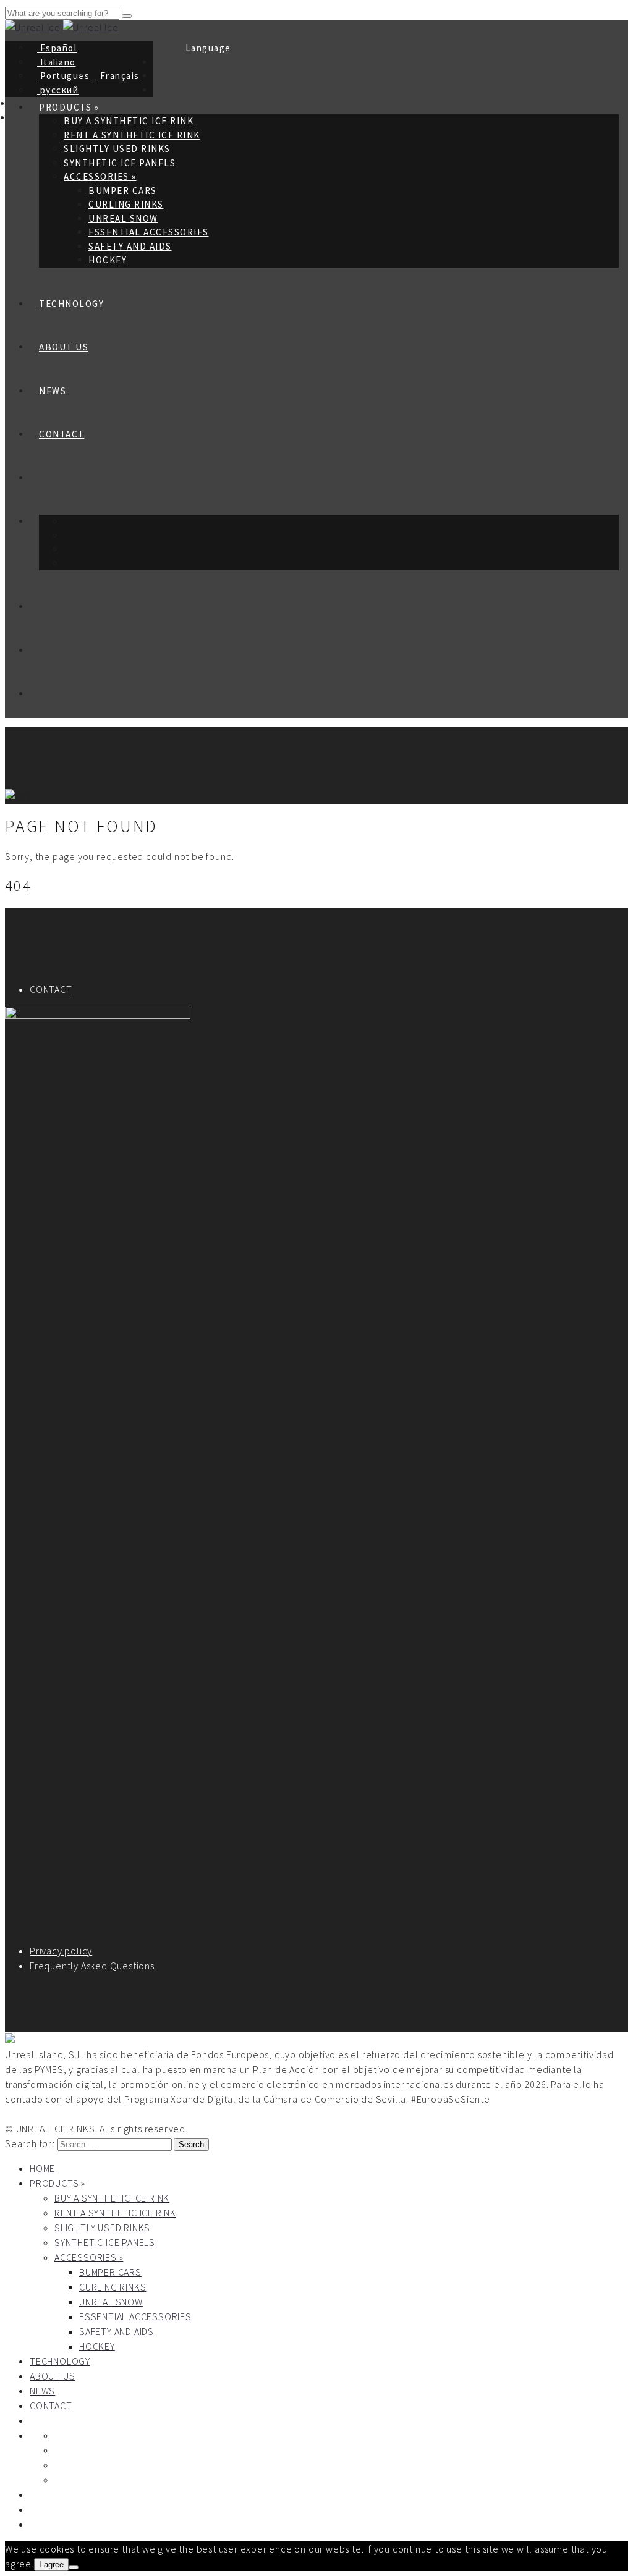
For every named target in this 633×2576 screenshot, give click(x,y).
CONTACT (62, 434)
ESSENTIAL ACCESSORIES (149, 232)
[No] (74, 2567)
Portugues (63, 76)
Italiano (57, 62)
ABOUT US (64, 347)
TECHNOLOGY (71, 304)
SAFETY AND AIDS (130, 246)
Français (118, 76)
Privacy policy (61, 1951)
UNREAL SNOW (123, 218)
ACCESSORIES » (100, 176)
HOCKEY (108, 260)
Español (57, 48)
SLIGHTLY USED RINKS (117, 149)
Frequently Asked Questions (92, 1966)
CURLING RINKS (126, 204)
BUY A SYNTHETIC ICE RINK (112, 2198)
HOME (42, 2168)
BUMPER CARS (123, 191)
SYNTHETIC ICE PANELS (120, 163)
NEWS (53, 391)
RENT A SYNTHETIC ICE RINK (132, 135)
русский (58, 90)
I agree (51, 2565)
